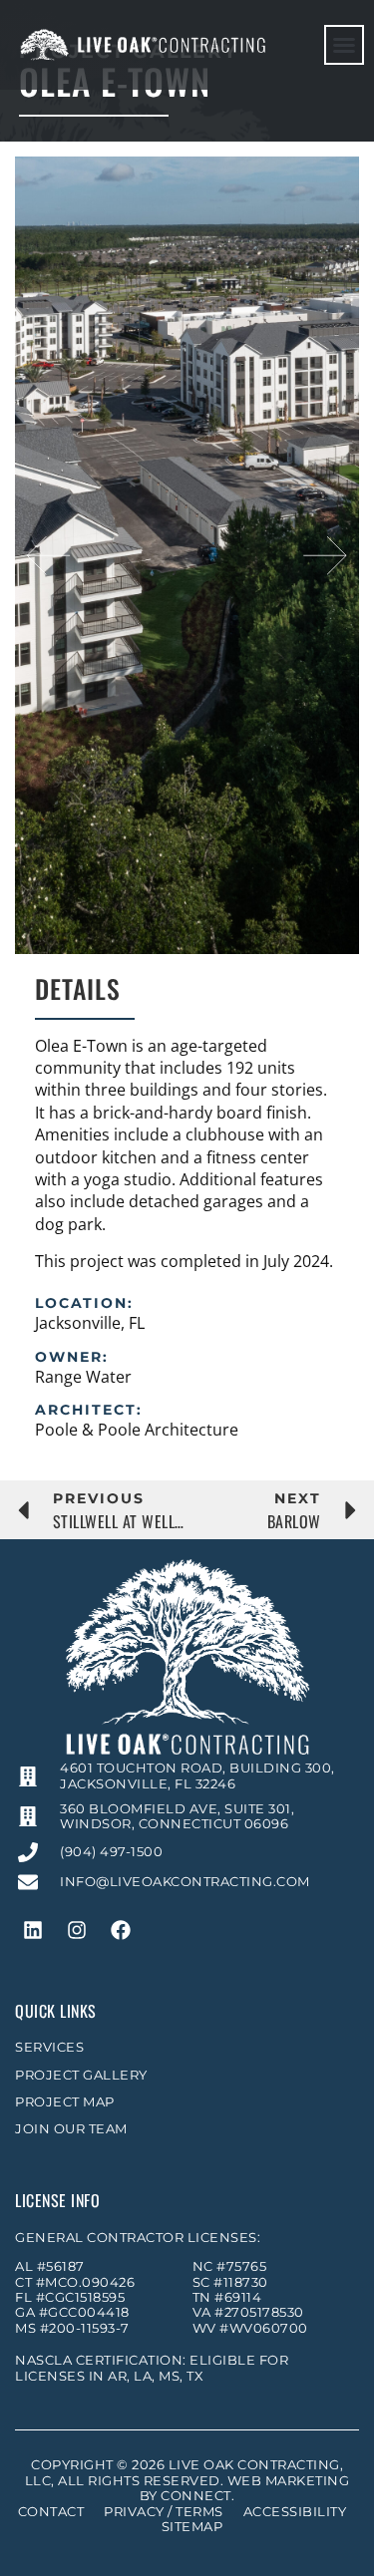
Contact (51, 2512)
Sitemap (192, 2527)
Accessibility (295, 2512)
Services (49, 2047)
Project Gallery (81, 2075)
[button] (344, 45)
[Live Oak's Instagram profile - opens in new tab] (77, 1930)
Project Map (65, 2102)
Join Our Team (71, 2129)
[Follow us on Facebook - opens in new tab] (121, 1930)
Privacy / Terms (164, 2512)
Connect (196, 2496)
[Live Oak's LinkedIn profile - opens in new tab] (33, 1930)
